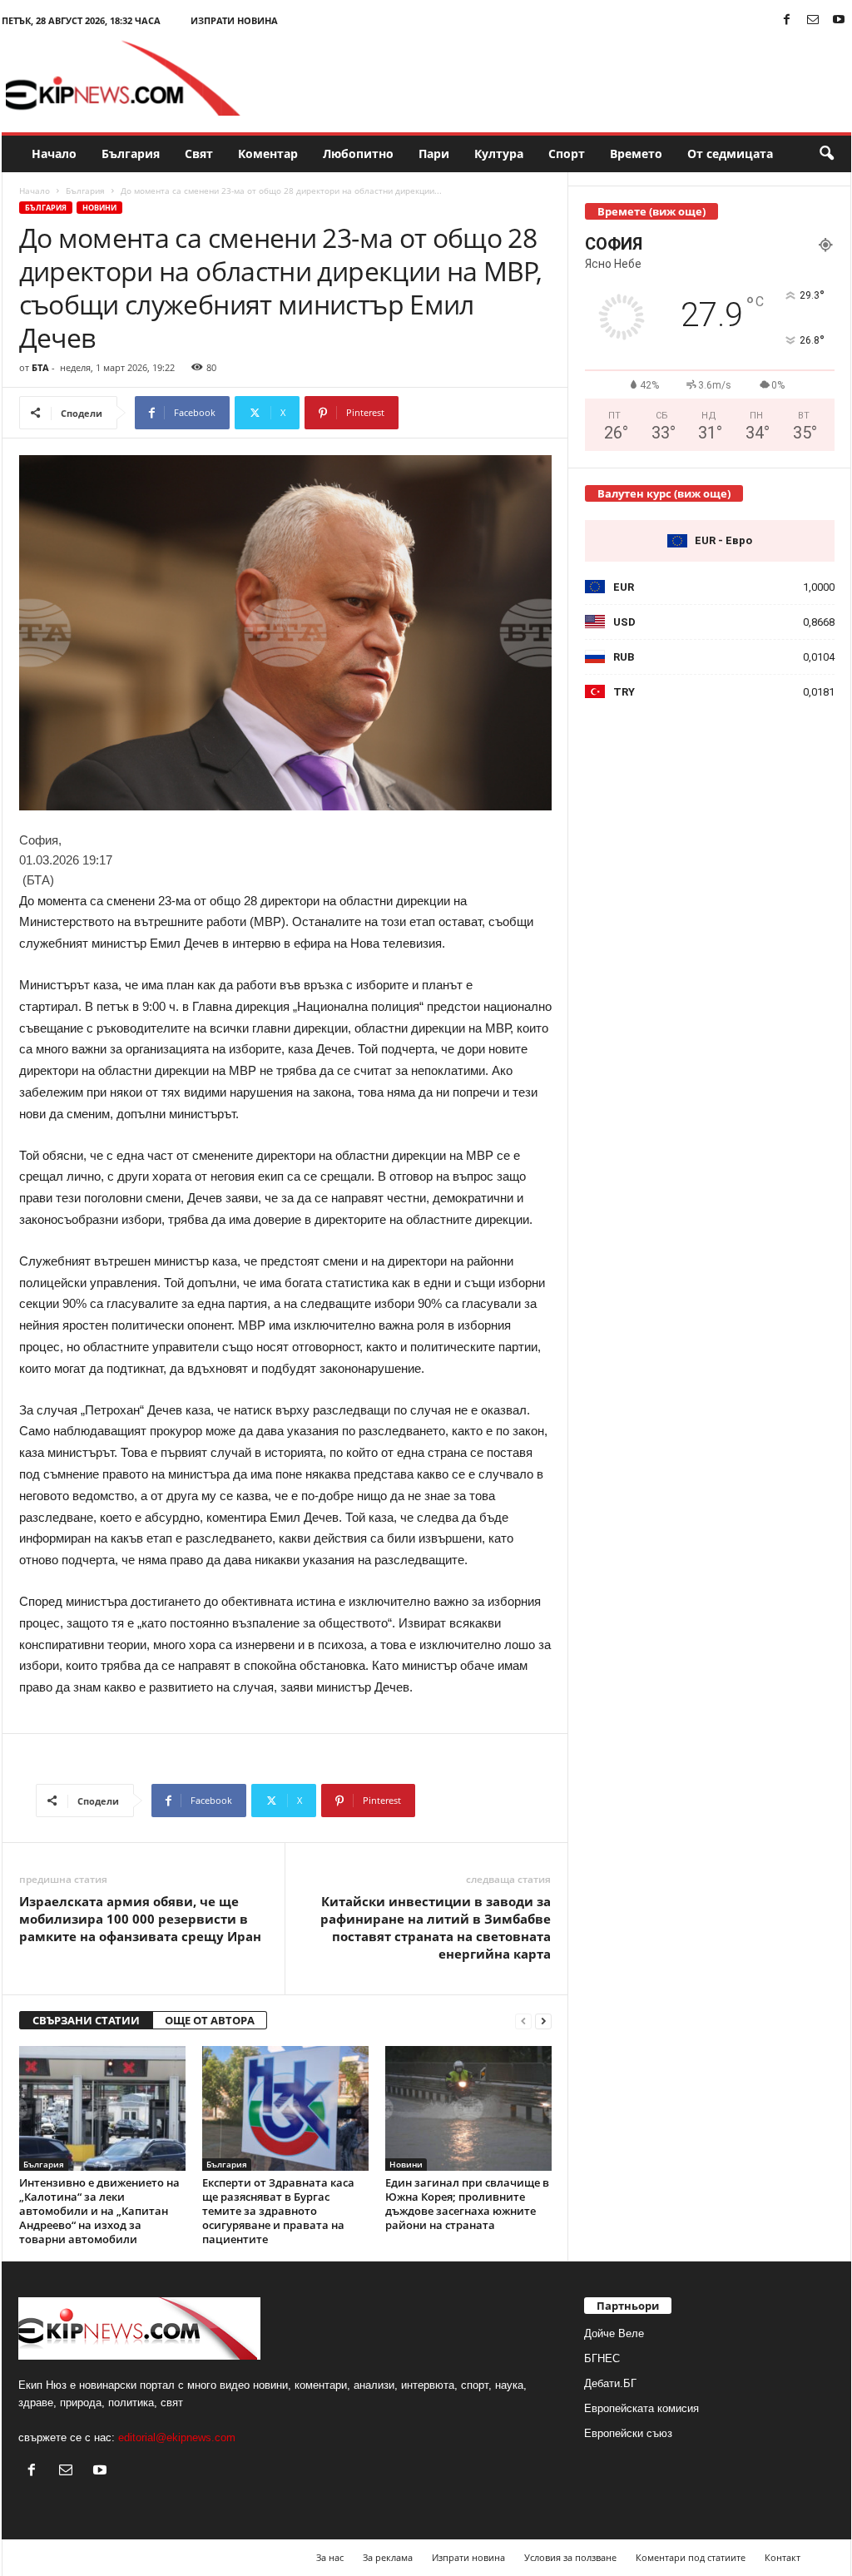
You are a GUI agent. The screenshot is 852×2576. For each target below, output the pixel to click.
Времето (636, 154)
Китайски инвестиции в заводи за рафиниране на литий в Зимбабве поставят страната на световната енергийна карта (436, 1927)
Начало (54, 154)
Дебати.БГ (610, 2383)
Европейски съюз (628, 2433)
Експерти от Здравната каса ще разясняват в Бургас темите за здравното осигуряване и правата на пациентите (278, 2211)
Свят (199, 154)
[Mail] (813, 20)
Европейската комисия (641, 2408)
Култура (499, 154)
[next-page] (543, 2021)
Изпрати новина (234, 20)
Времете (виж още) (651, 211)
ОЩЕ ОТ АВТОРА (210, 2020)
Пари (434, 154)
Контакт (783, 2557)
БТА (40, 367)
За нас (330, 2557)
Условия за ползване (570, 2557)
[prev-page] (523, 2021)
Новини (99, 208)
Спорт (567, 154)
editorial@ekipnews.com (177, 2437)
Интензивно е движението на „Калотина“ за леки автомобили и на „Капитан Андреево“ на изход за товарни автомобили (99, 2211)
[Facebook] (787, 20)
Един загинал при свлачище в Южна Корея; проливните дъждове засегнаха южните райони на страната (467, 2204)
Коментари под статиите (691, 2557)
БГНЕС (602, 2358)
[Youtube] (839, 20)
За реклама (388, 2557)
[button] (826, 154)
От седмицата (730, 154)
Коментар (268, 154)
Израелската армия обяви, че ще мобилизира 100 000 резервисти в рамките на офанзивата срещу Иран (140, 1919)
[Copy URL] (454, 413)
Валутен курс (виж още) (664, 493)
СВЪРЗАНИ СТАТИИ (86, 2020)
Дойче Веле (614, 2333)
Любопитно (358, 154)
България (131, 154)
